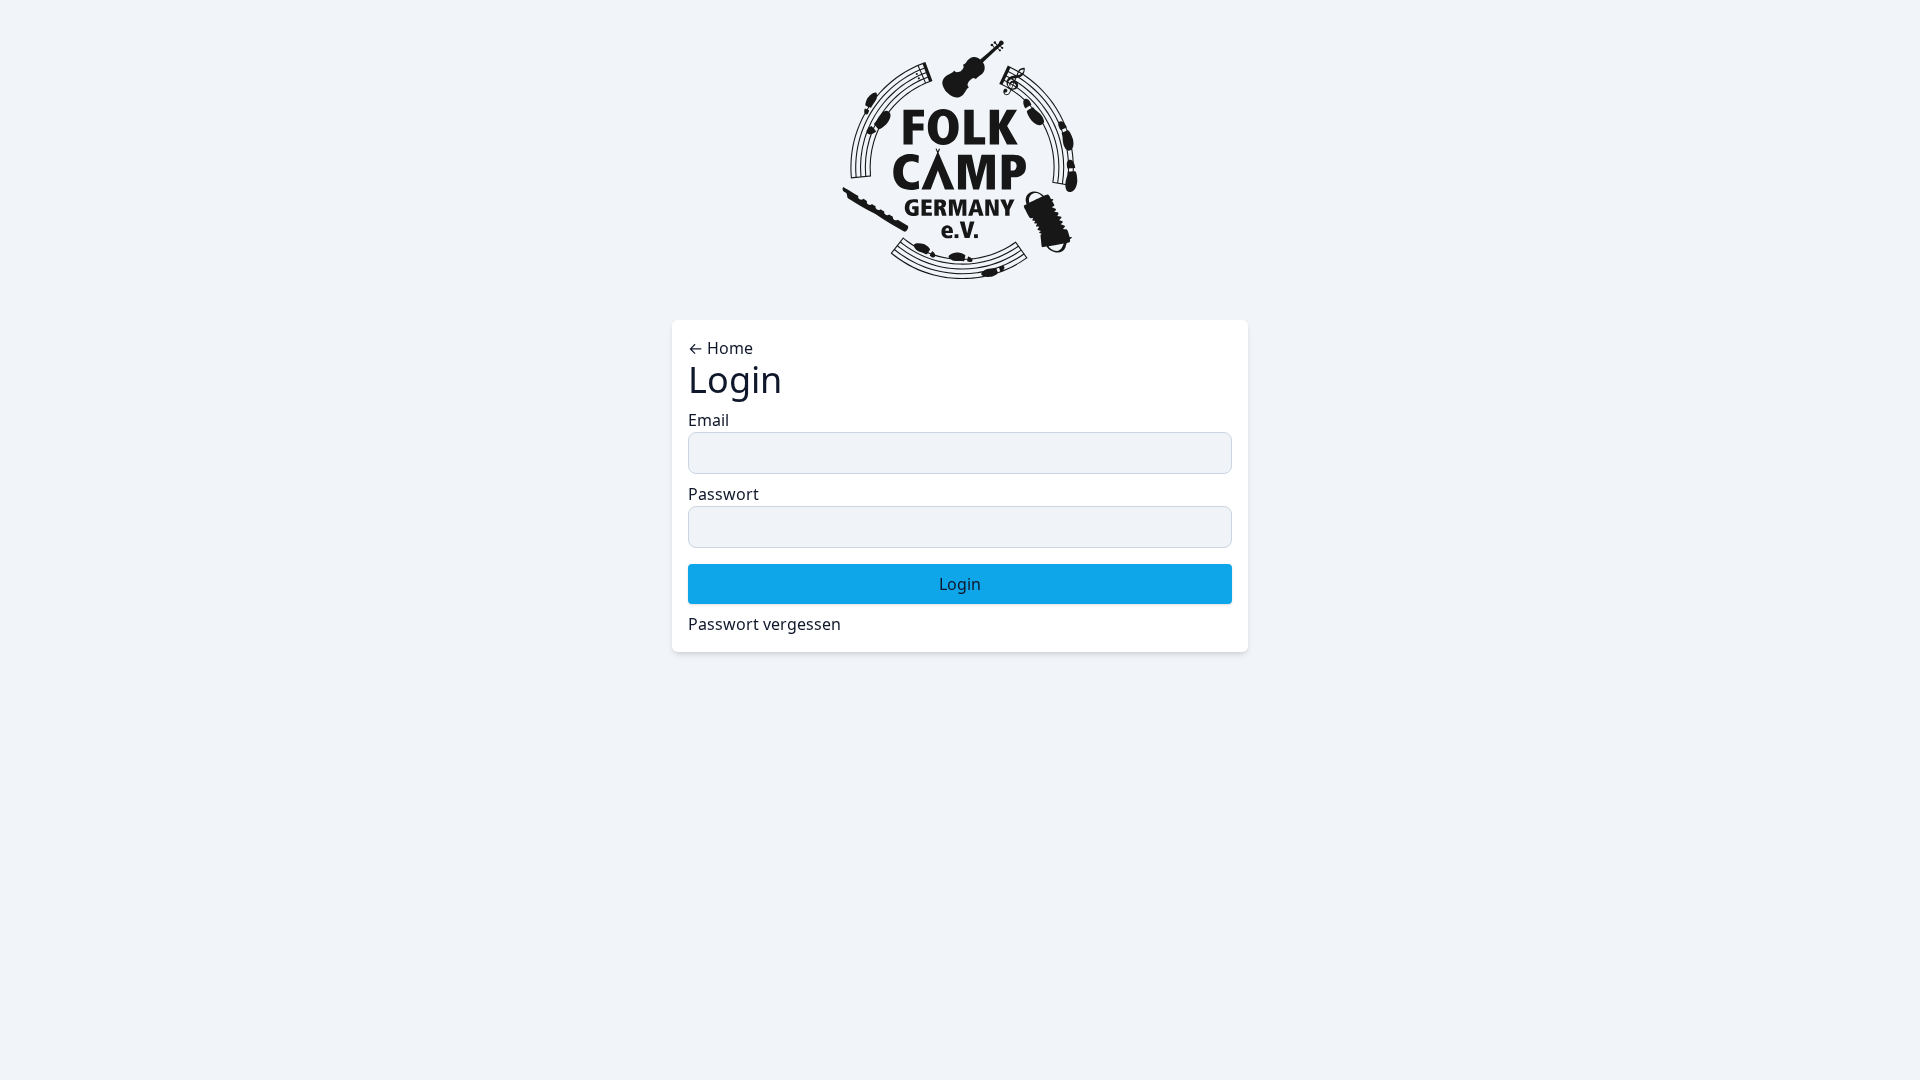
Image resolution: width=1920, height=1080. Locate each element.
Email (708, 420)
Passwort (723, 494)
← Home (720, 348)
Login (960, 584)
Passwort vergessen (764, 624)
